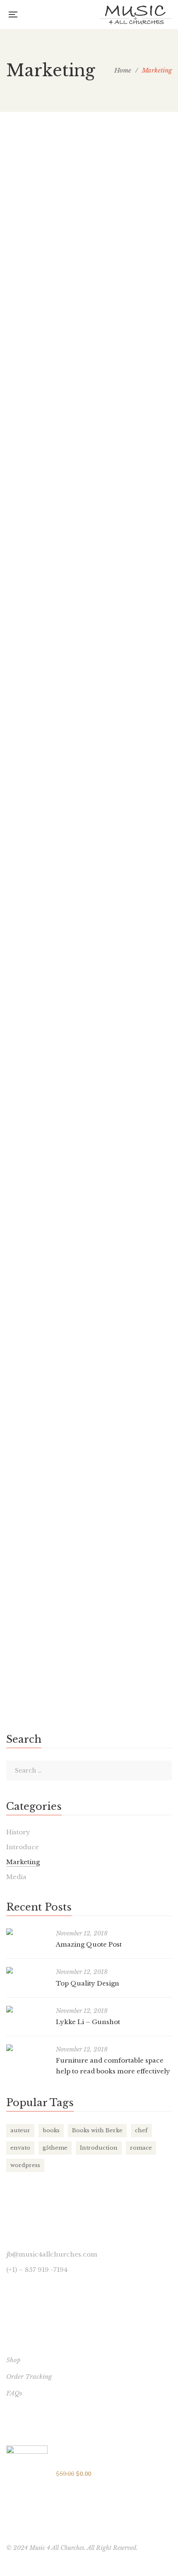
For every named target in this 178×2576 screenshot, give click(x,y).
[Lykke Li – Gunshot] (89, 693)
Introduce (23, 1847)
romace (141, 2148)
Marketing (29, 283)
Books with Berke (97, 2130)
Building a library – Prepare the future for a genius (79, 1195)
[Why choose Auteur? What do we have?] (89, 925)
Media (16, 1877)
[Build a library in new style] (10, 1555)
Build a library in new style (76, 1574)
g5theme (55, 2148)
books (51, 2130)
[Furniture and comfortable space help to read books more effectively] (27, 2048)
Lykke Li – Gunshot (58, 712)
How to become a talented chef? (88, 1387)
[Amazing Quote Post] (89, 188)
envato (20, 2148)
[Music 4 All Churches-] (136, 15)
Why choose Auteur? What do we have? (83, 997)
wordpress (25, 2165)
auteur (20, 2130)
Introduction (99, 2148)
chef (141, 2130)
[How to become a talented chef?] (89, 1368)
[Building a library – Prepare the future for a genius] (10, 1170)
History (18, 1832)
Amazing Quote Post (60, 259)
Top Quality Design (57, 526)
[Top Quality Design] (89, 461)
